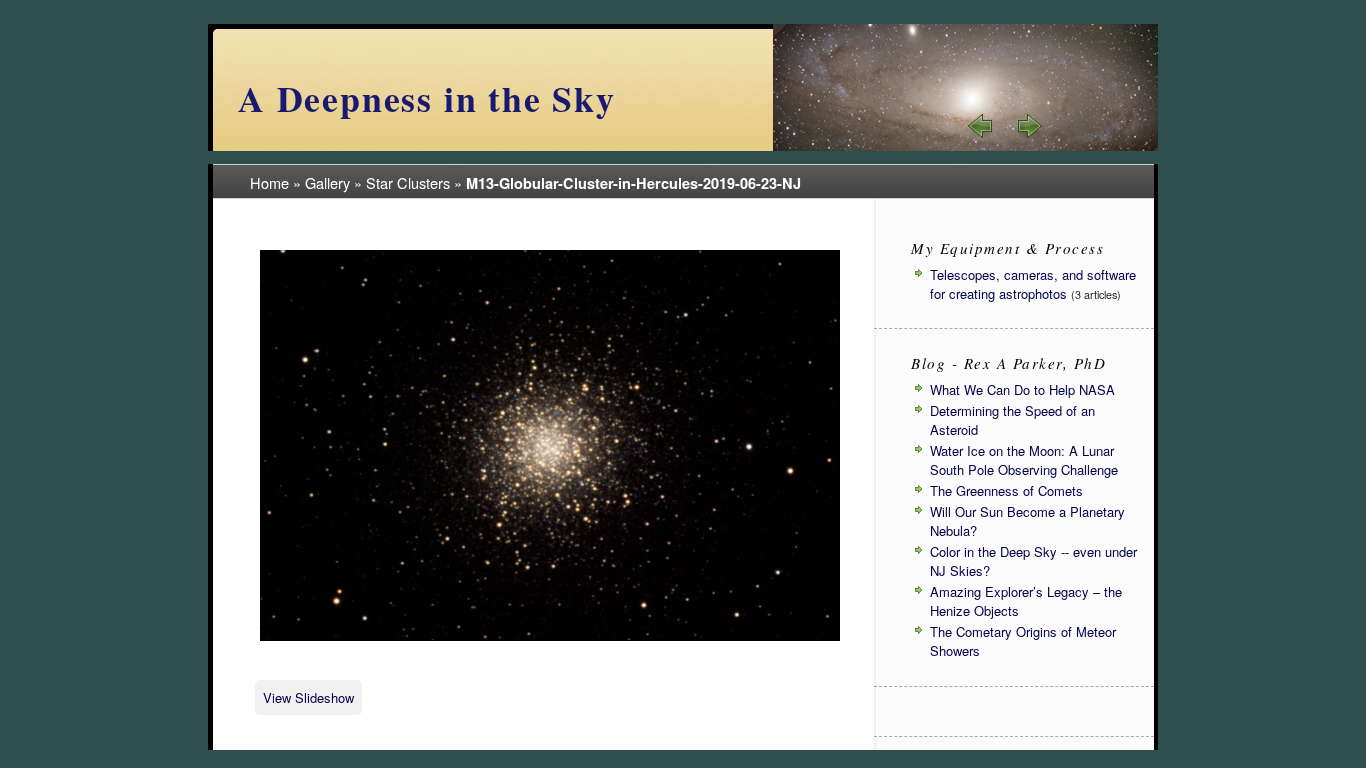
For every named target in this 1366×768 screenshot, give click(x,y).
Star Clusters (408, 182)
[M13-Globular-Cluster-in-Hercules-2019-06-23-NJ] (550, 637)
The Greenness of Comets (1006, 490)
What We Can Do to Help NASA (1022, 389)
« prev (981, 126)
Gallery (327, 182)
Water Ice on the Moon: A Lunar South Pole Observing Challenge (1024, 460)
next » (1029, 126)
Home (269, 182)
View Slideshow (308, 697)
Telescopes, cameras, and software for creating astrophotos (1033, 284)
